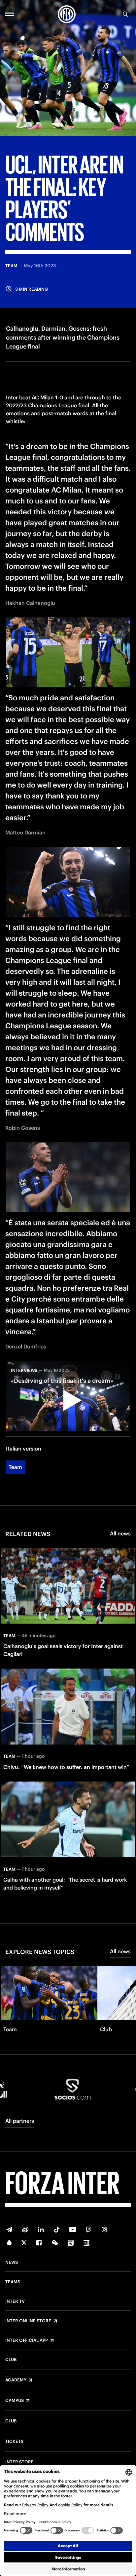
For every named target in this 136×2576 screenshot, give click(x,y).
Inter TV (15, 2301)
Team (15, 1467)
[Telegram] (9, 2229)
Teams (13, 2282)
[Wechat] (55, 2243)
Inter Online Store (28, 2321)
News (12, 2263)
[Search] (125, 14)
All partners (20, 2121)
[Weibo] (25, 2229)
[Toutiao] (86, 2243)
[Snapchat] (9, 2243)
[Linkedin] (41, 2229)
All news (120, 1533)
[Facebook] (39, 2243)
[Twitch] (88, 2229)
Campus (15, 2401)
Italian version (24, 1449)
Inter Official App (27, 2340)
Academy (16, 2380)
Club (11, 2360)
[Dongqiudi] (71, 2243)
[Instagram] (104, 2229)
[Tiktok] (57, 2229)
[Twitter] (24, 2243)
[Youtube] (73, 2229)
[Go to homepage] (67, 14)
